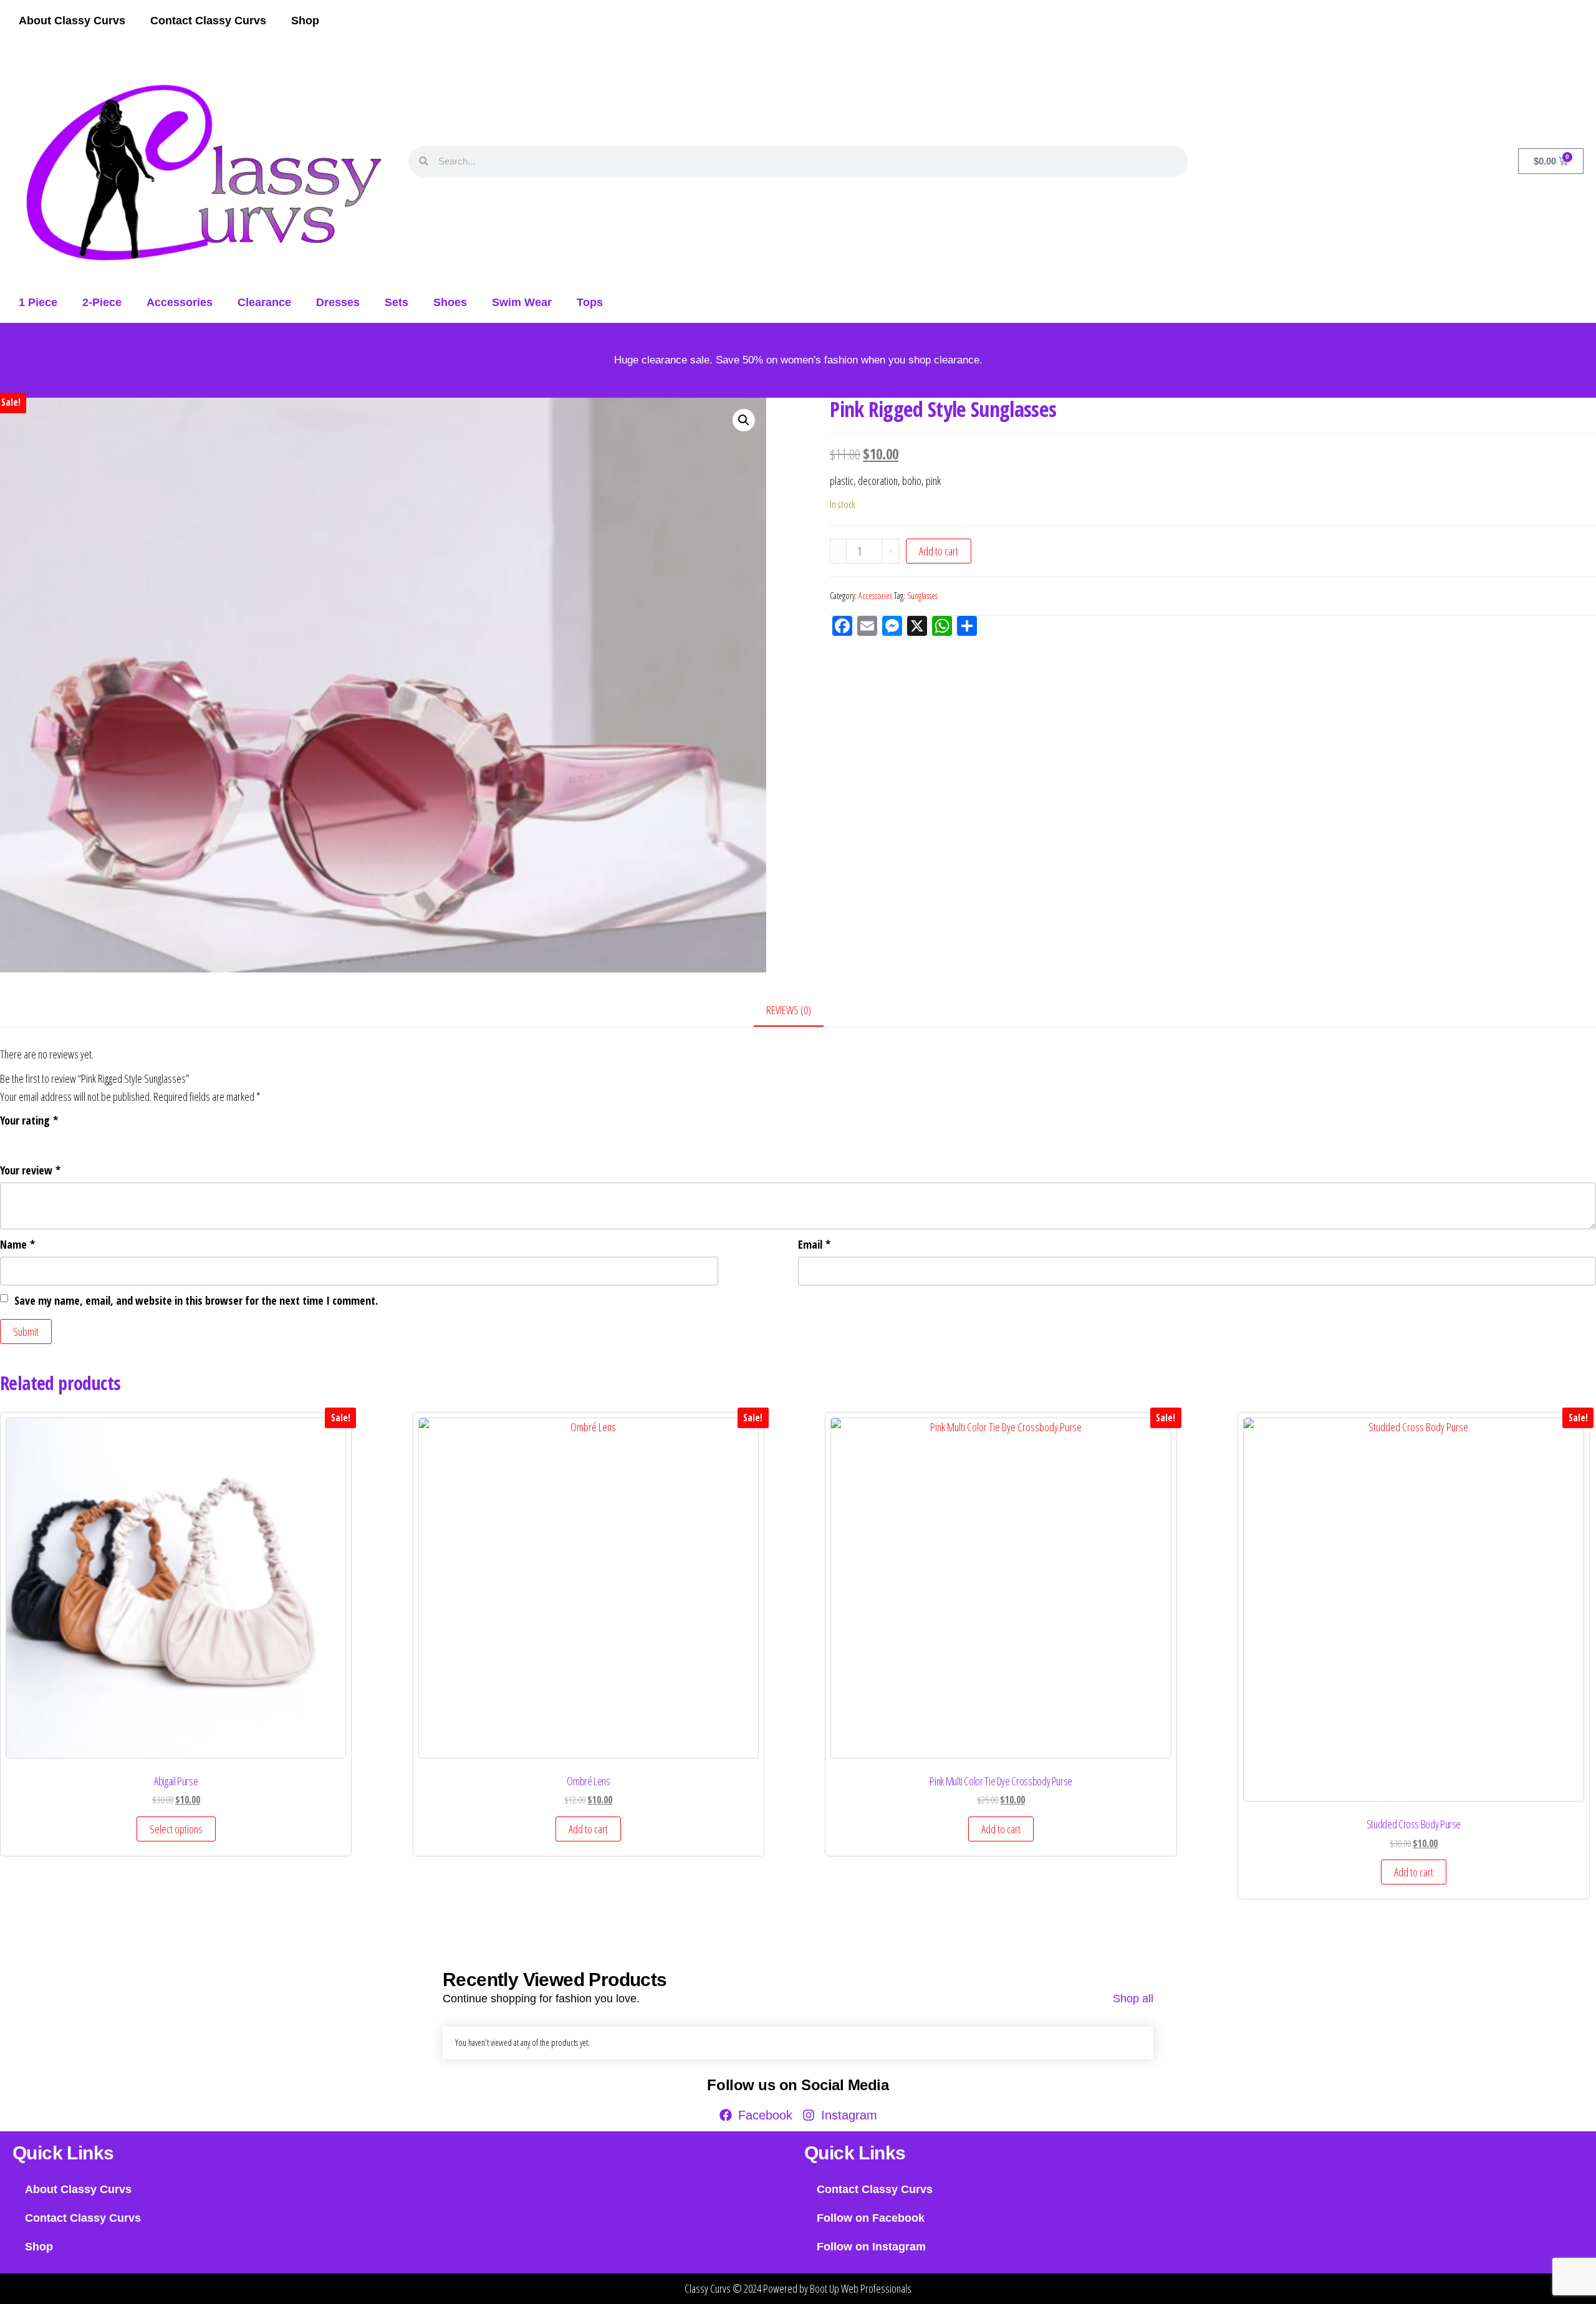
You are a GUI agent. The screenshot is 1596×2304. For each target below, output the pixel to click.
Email (814, 1244)
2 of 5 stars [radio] (24, 1140)
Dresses (338, 302)
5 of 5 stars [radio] (75, 1140)
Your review (30, 1170)
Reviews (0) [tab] (789, 1010)
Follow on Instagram (871, 2247)
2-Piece (102, 302)
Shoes (450, 302)
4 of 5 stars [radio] (58, 1140)
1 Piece (38, 302)
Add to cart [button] (588, 1829)
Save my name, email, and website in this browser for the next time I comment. (196, 1300)
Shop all (1133, 1999)
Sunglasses (922, 596)
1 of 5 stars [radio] (7, 1140)
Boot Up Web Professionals (861, 2288)
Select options (176, 1829)
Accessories (180, 302)
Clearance (264, 302)
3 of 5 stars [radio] (41, 1140)
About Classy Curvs (72, 21)
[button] (744, 420)
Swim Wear (522, 302)
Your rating (29, 1120)
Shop (305, 21)
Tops (590, 302)
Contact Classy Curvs (208, 21)
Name (17, 1244)
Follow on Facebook (871, 2218)
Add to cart (939, 551)
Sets (397, 302)
